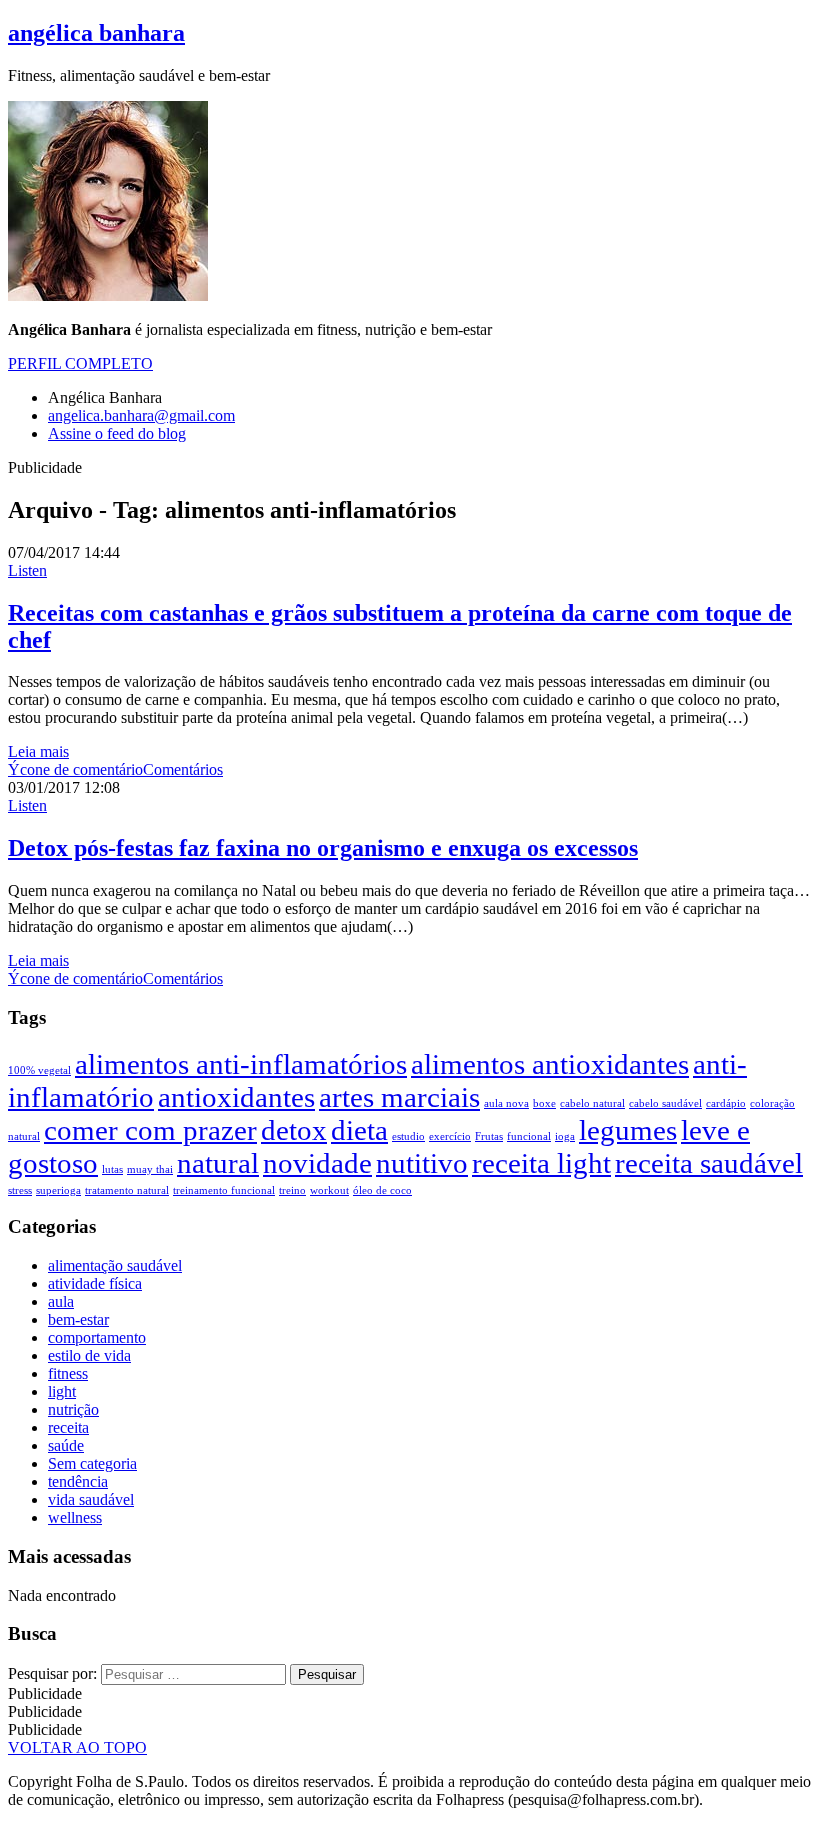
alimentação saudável (115, 1265)
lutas (112, 1169)
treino (292, 1190)
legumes (628, 1130)
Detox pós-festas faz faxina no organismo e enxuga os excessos (323, 848)
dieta (359, 1130)
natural (218, 1163)
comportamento (97, 1337)
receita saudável (709, 1163)
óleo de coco (382, 1190)
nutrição (73, 1409)
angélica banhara (96, 33)
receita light (541, 1163)
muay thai (150, 1169)
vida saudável (91, 1499)
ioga (565, 1136)
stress (20, 1190)
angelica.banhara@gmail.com (141, 415)
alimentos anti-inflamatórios (241, 1064)
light (62, 1391)
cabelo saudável (665, 1103)
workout (329, 1190)
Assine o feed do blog (117, 433)
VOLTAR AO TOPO (77, 1747)
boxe (544, 1103)
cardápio (726, 1103)
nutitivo (422, 1163)
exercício (450, 1136)
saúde (66, 1445)
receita (68, 1427)
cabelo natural (592, 1103)
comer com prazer (150, 1130)
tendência (78, 1481)
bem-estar (78, 1319)
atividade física (95, 1283)
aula (61, 1301)
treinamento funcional (224, 1190)
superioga (58, 1190)
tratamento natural (127, 1190)
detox (294, 1130)
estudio (408, 1136)
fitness (68, 1373)
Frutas (489, 1136)
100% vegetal (39, 1070)
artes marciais (399, 1097)
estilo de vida (89, 1355)
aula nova (506, 1103)
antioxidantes (236, 1097)
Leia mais (38, 751)
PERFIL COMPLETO (80, 363)
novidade (317, 1163)
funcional (529, 1136)
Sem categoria (92, 1463)
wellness (75, 1517)
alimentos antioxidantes (550, 1064)
